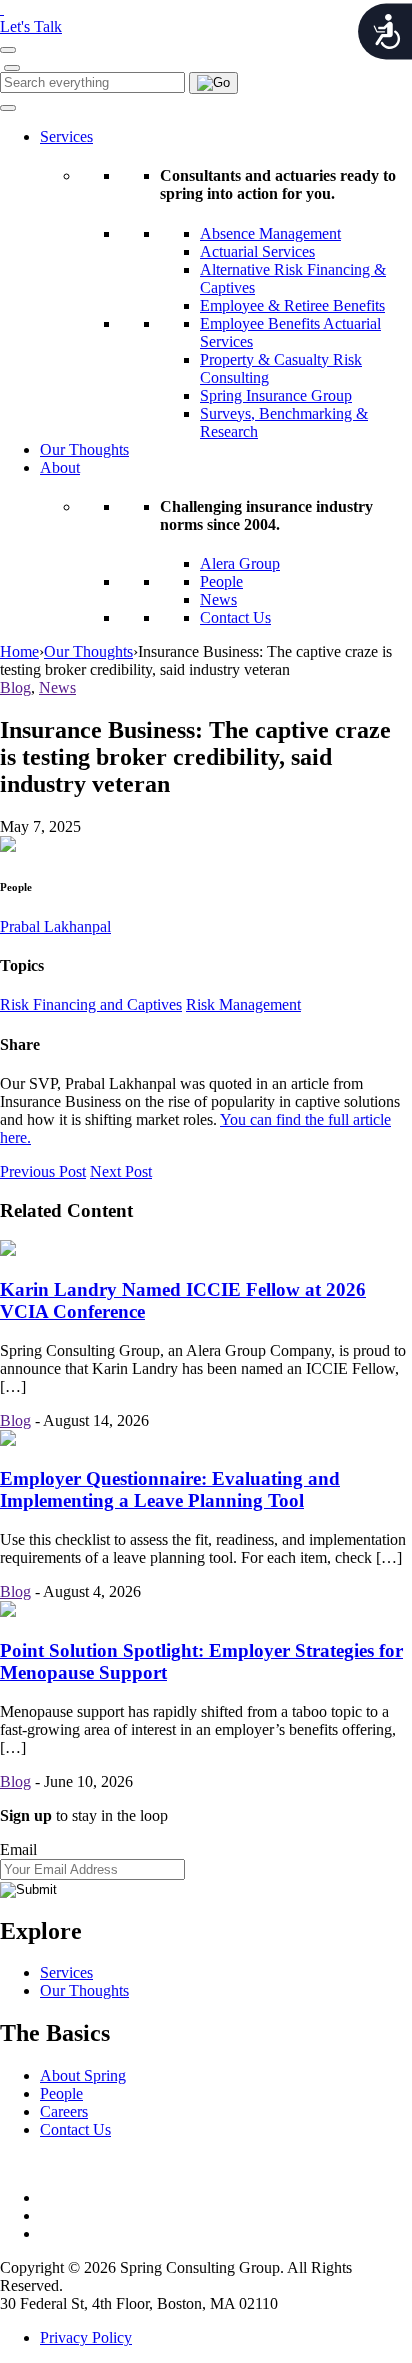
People (221, 581)
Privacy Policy (86, 2337)
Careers (64, 2111)
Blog (15, 687)
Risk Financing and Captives (91, 1004)
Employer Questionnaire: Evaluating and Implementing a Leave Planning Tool (170, 1489)
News (218, 599)
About (60, 467)
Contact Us (235, 617)
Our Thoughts (84, 449)
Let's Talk (31, 26)
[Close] (12, 68)
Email (18, 1849)
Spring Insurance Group (276, 395)
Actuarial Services (257, 251)
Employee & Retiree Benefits (292, 305)
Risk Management (243, 1004)
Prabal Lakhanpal (55, 926)
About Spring (83, 2075)
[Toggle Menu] (8, 108)
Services (66, 136)
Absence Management (270, 233)
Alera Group (240, 563)
